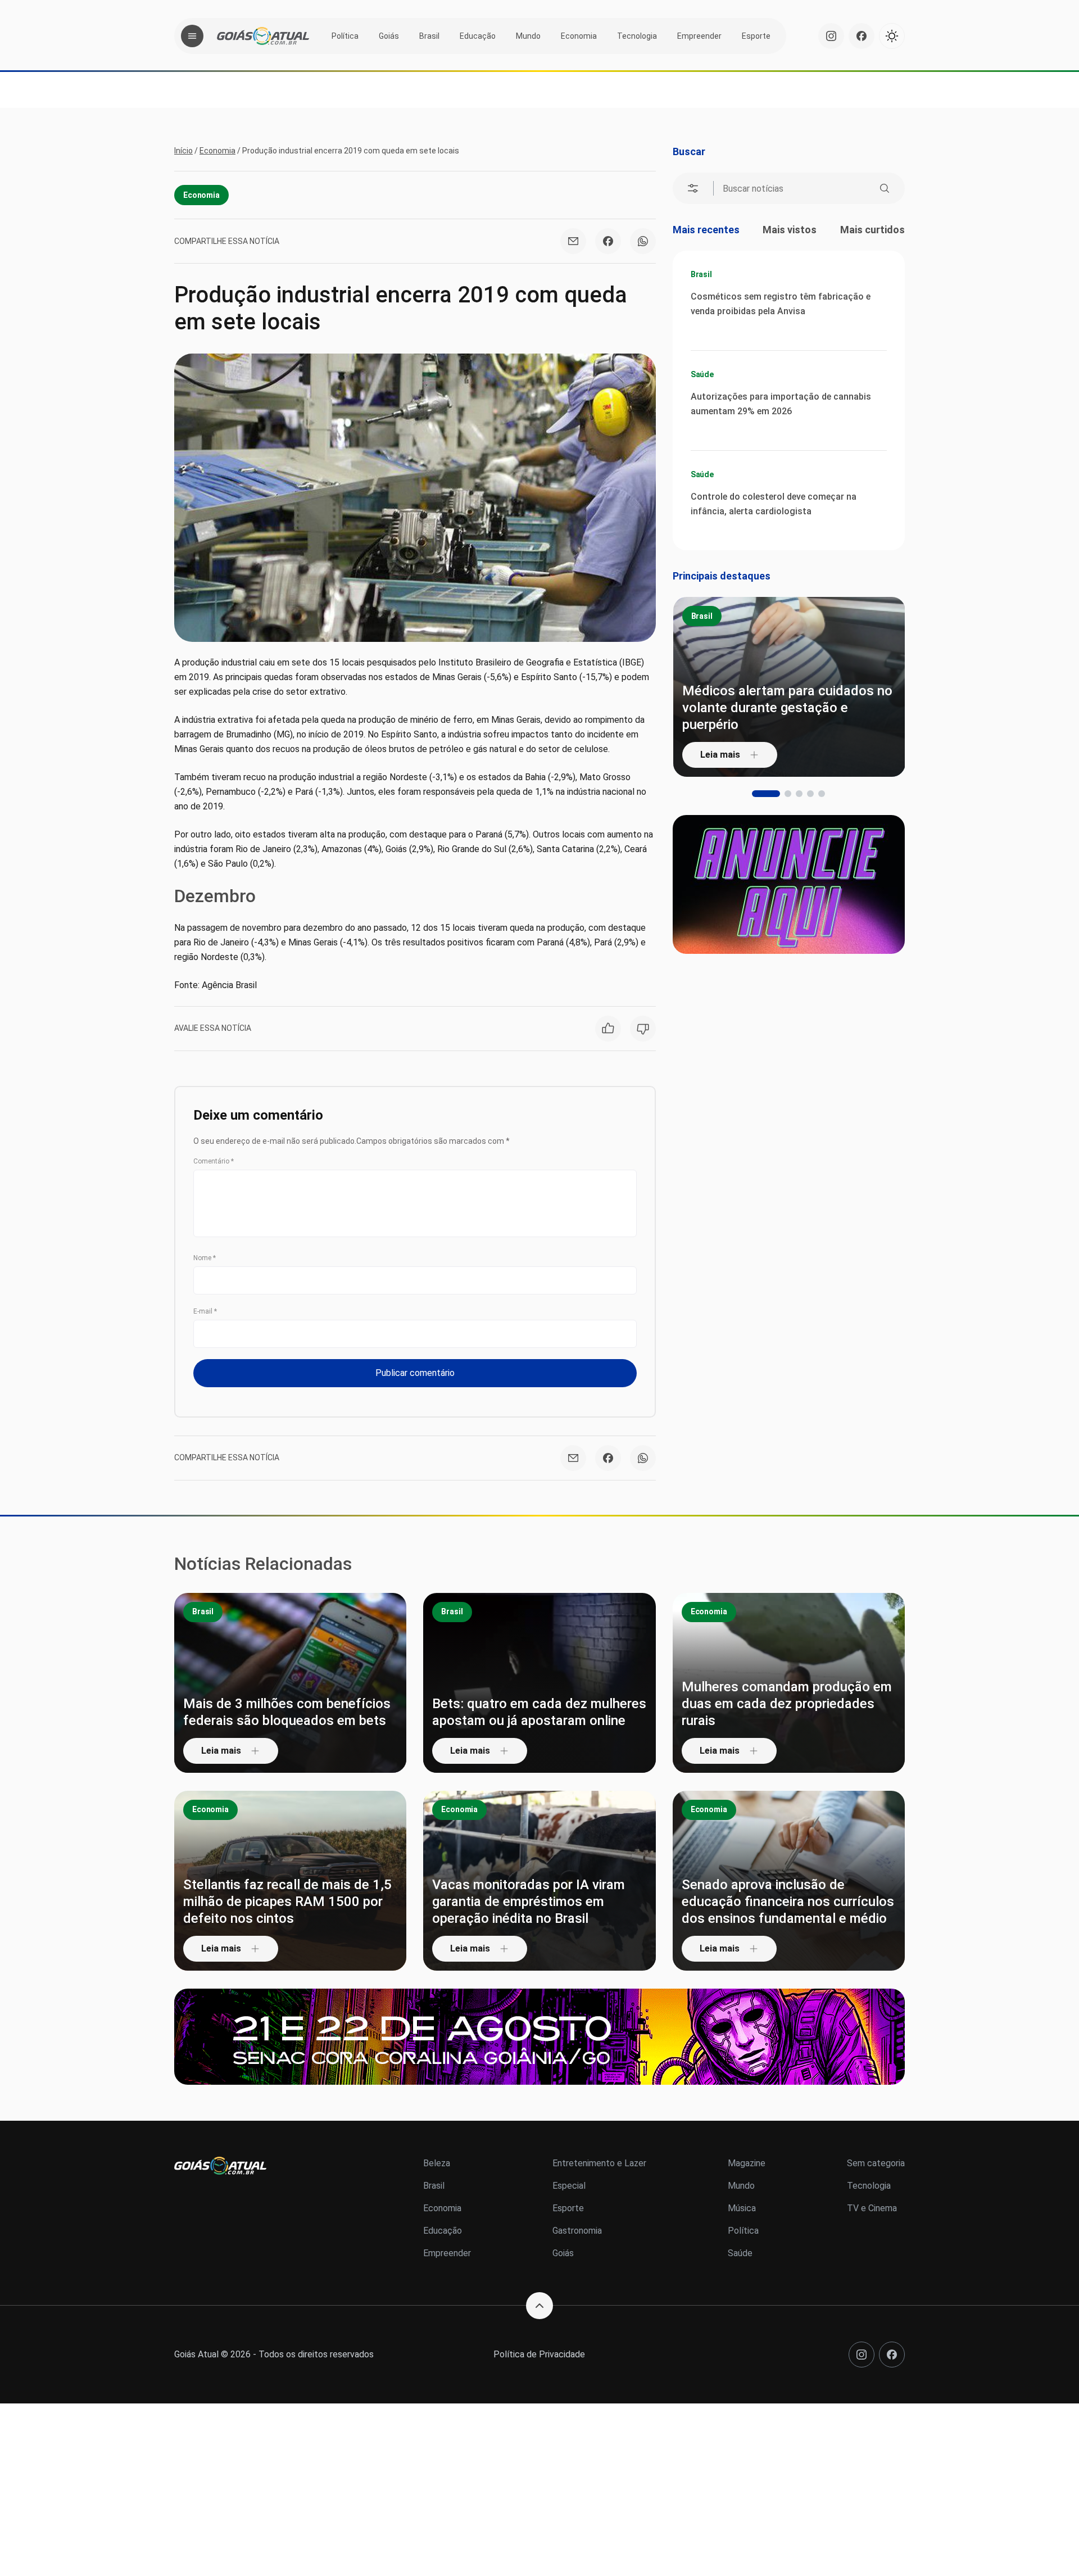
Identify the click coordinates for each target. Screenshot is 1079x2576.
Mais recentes (706, 230)
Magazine (747, 2163)
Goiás (389, 36)
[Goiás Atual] (263, 36)
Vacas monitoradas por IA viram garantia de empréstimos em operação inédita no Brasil (529, 1902)
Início (183, 151)
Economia (579, 36)
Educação (478, 36)
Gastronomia (577, 2231)
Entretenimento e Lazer (599, 2163)
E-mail (205, 1311)
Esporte (756, 36)
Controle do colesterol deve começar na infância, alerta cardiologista (774, 504)
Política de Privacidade (539, 2354)
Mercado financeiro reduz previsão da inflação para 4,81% (786, 716)
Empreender (699, 36)
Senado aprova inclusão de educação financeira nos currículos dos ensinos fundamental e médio (788, 1902)
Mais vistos (790, 230)
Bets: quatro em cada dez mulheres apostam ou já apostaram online (539, 1712)
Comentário (214, 1161)
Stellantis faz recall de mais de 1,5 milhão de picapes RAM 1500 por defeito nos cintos (287, 1902)
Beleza (437, 2163)
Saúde (702, 374)
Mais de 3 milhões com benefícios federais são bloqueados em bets (287, 1712)
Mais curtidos (872, 230)
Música (742, 2208)
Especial (569, 2186)
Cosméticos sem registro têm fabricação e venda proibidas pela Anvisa (781, 304)
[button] (755, 794)
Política (345, 36)
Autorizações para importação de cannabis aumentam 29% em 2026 (781, 404)
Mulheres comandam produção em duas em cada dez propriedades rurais (787, 1704)
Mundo (528, 36)
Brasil (429, 36)
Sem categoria (876, 2163)
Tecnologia (637, 36)
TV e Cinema (872, 2208)
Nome (205, 1258)
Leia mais (720, 755)
